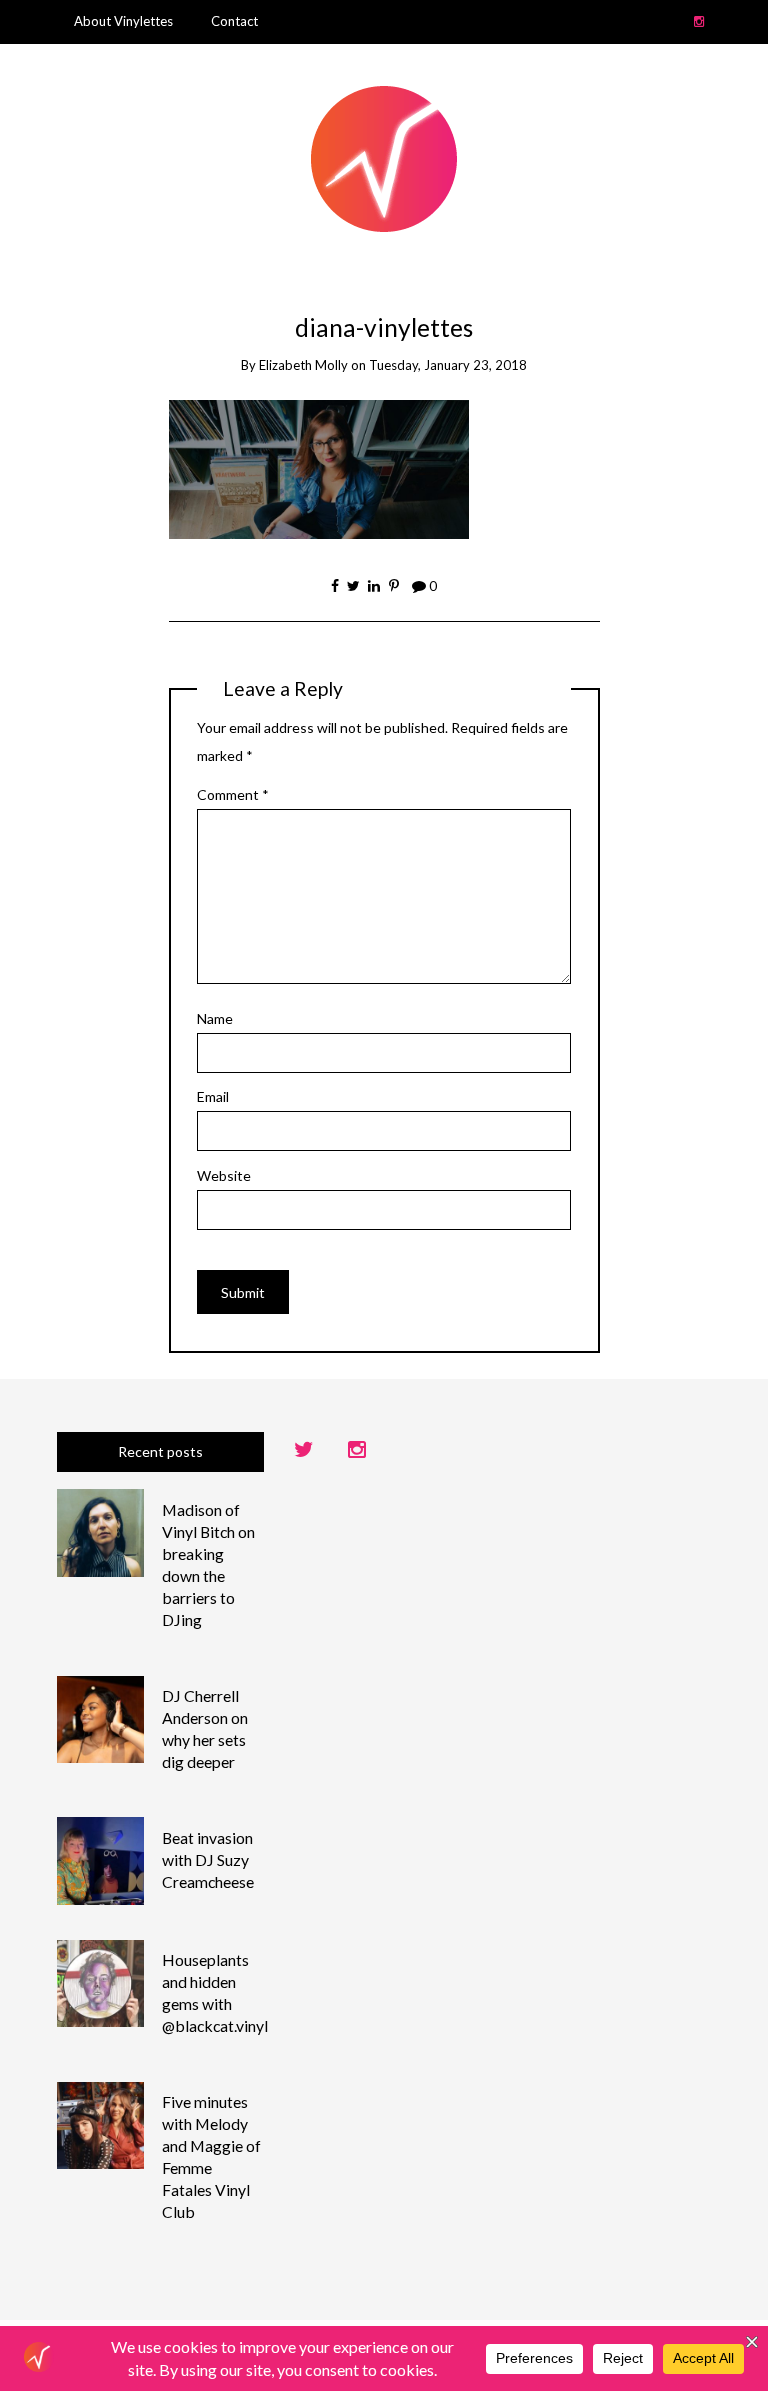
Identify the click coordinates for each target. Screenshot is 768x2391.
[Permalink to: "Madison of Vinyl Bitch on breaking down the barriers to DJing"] (101, 1531)
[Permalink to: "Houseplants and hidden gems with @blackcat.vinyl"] (101, 1981)
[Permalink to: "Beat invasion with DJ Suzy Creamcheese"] (101, 1859)
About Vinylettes (123, 21)
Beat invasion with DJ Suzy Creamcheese (208, 1859)
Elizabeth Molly (303, 365)
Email (213, 1096)
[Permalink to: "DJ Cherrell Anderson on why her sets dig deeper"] (101, 1717)
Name (215, 1018)
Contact (234, 21)
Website (224, 1175)
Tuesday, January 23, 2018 (448, 365)
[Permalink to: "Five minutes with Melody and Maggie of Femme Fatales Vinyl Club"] (101, 2123)
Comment (233, 794)
